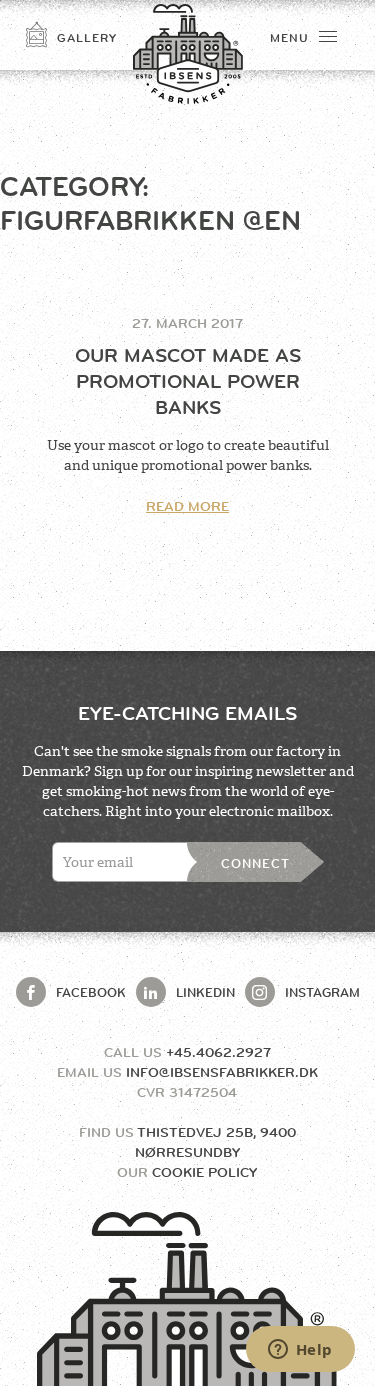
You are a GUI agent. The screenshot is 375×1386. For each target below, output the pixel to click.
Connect (255, 863)
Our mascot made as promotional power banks (188, 381)
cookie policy (204, 1172)
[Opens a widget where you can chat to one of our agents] (300, 1351)
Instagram (322, 992)
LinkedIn (205, 992)
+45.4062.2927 (218, 1052)
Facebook (91, 992)
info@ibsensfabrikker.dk (222, 1072)
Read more (187, 506)
